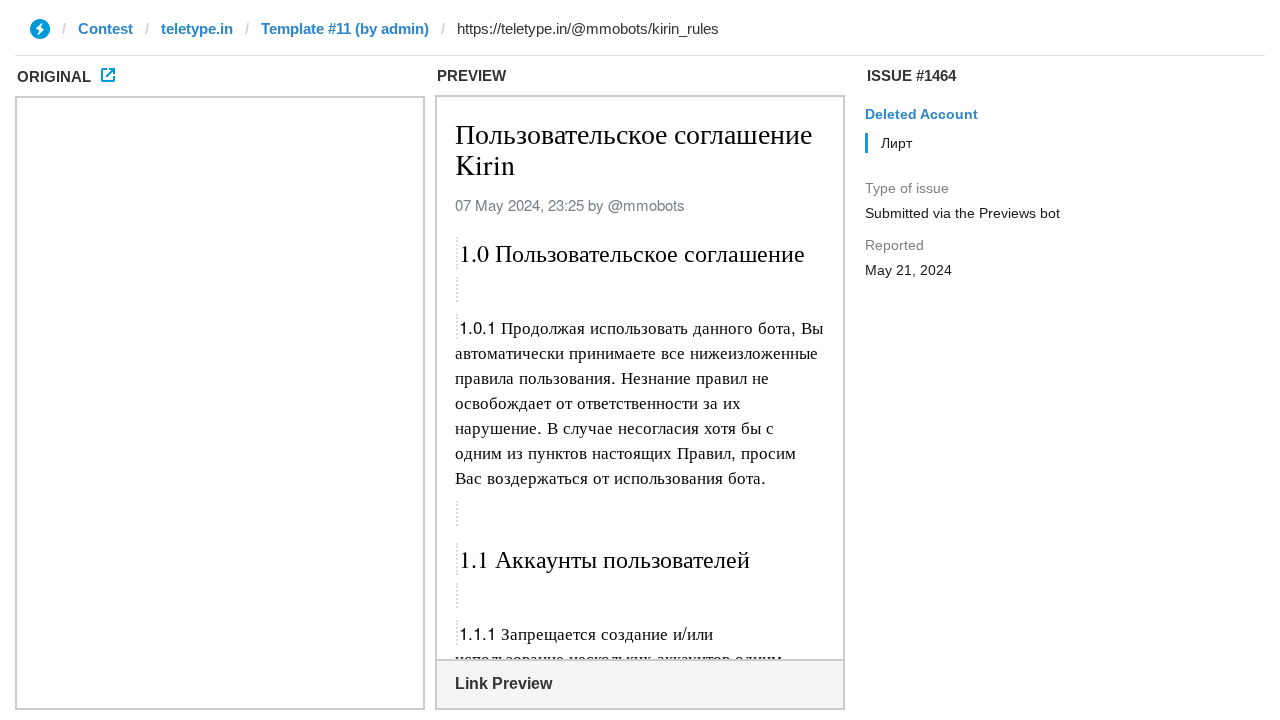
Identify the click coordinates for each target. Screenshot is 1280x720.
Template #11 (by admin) (345, 28)
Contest (105, 28)
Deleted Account (921, 114)
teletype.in (197, 28)
